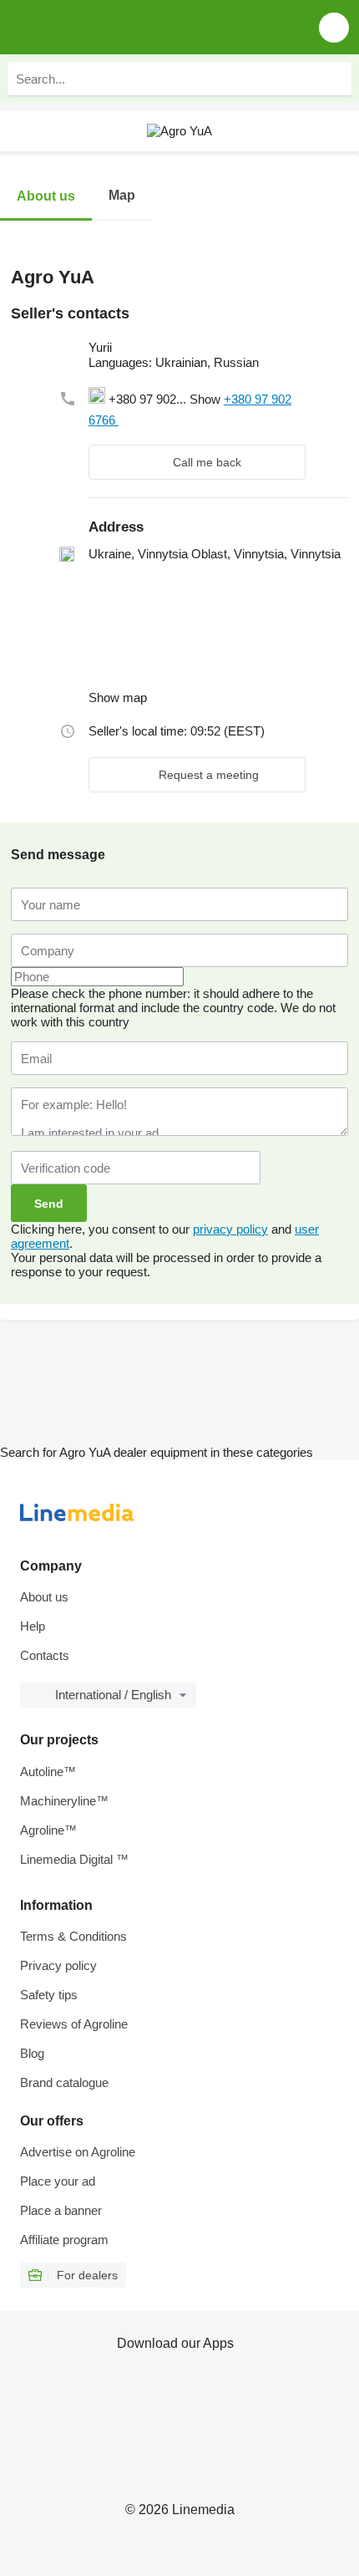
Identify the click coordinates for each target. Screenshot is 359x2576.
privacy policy (230, 1229)
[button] (334, 27)
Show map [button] (118, 697)
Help (33, 1626)
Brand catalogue (64, 2082)
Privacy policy (58, 1965)
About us (44, 1597)
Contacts (45, 1655)
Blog (32, 2053)
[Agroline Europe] (108, 27)
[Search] (335, 79)
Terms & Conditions (73, 1936)
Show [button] (207, 399)
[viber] (227, 420)
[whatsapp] (162, 420)
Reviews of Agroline (74, 2024)
